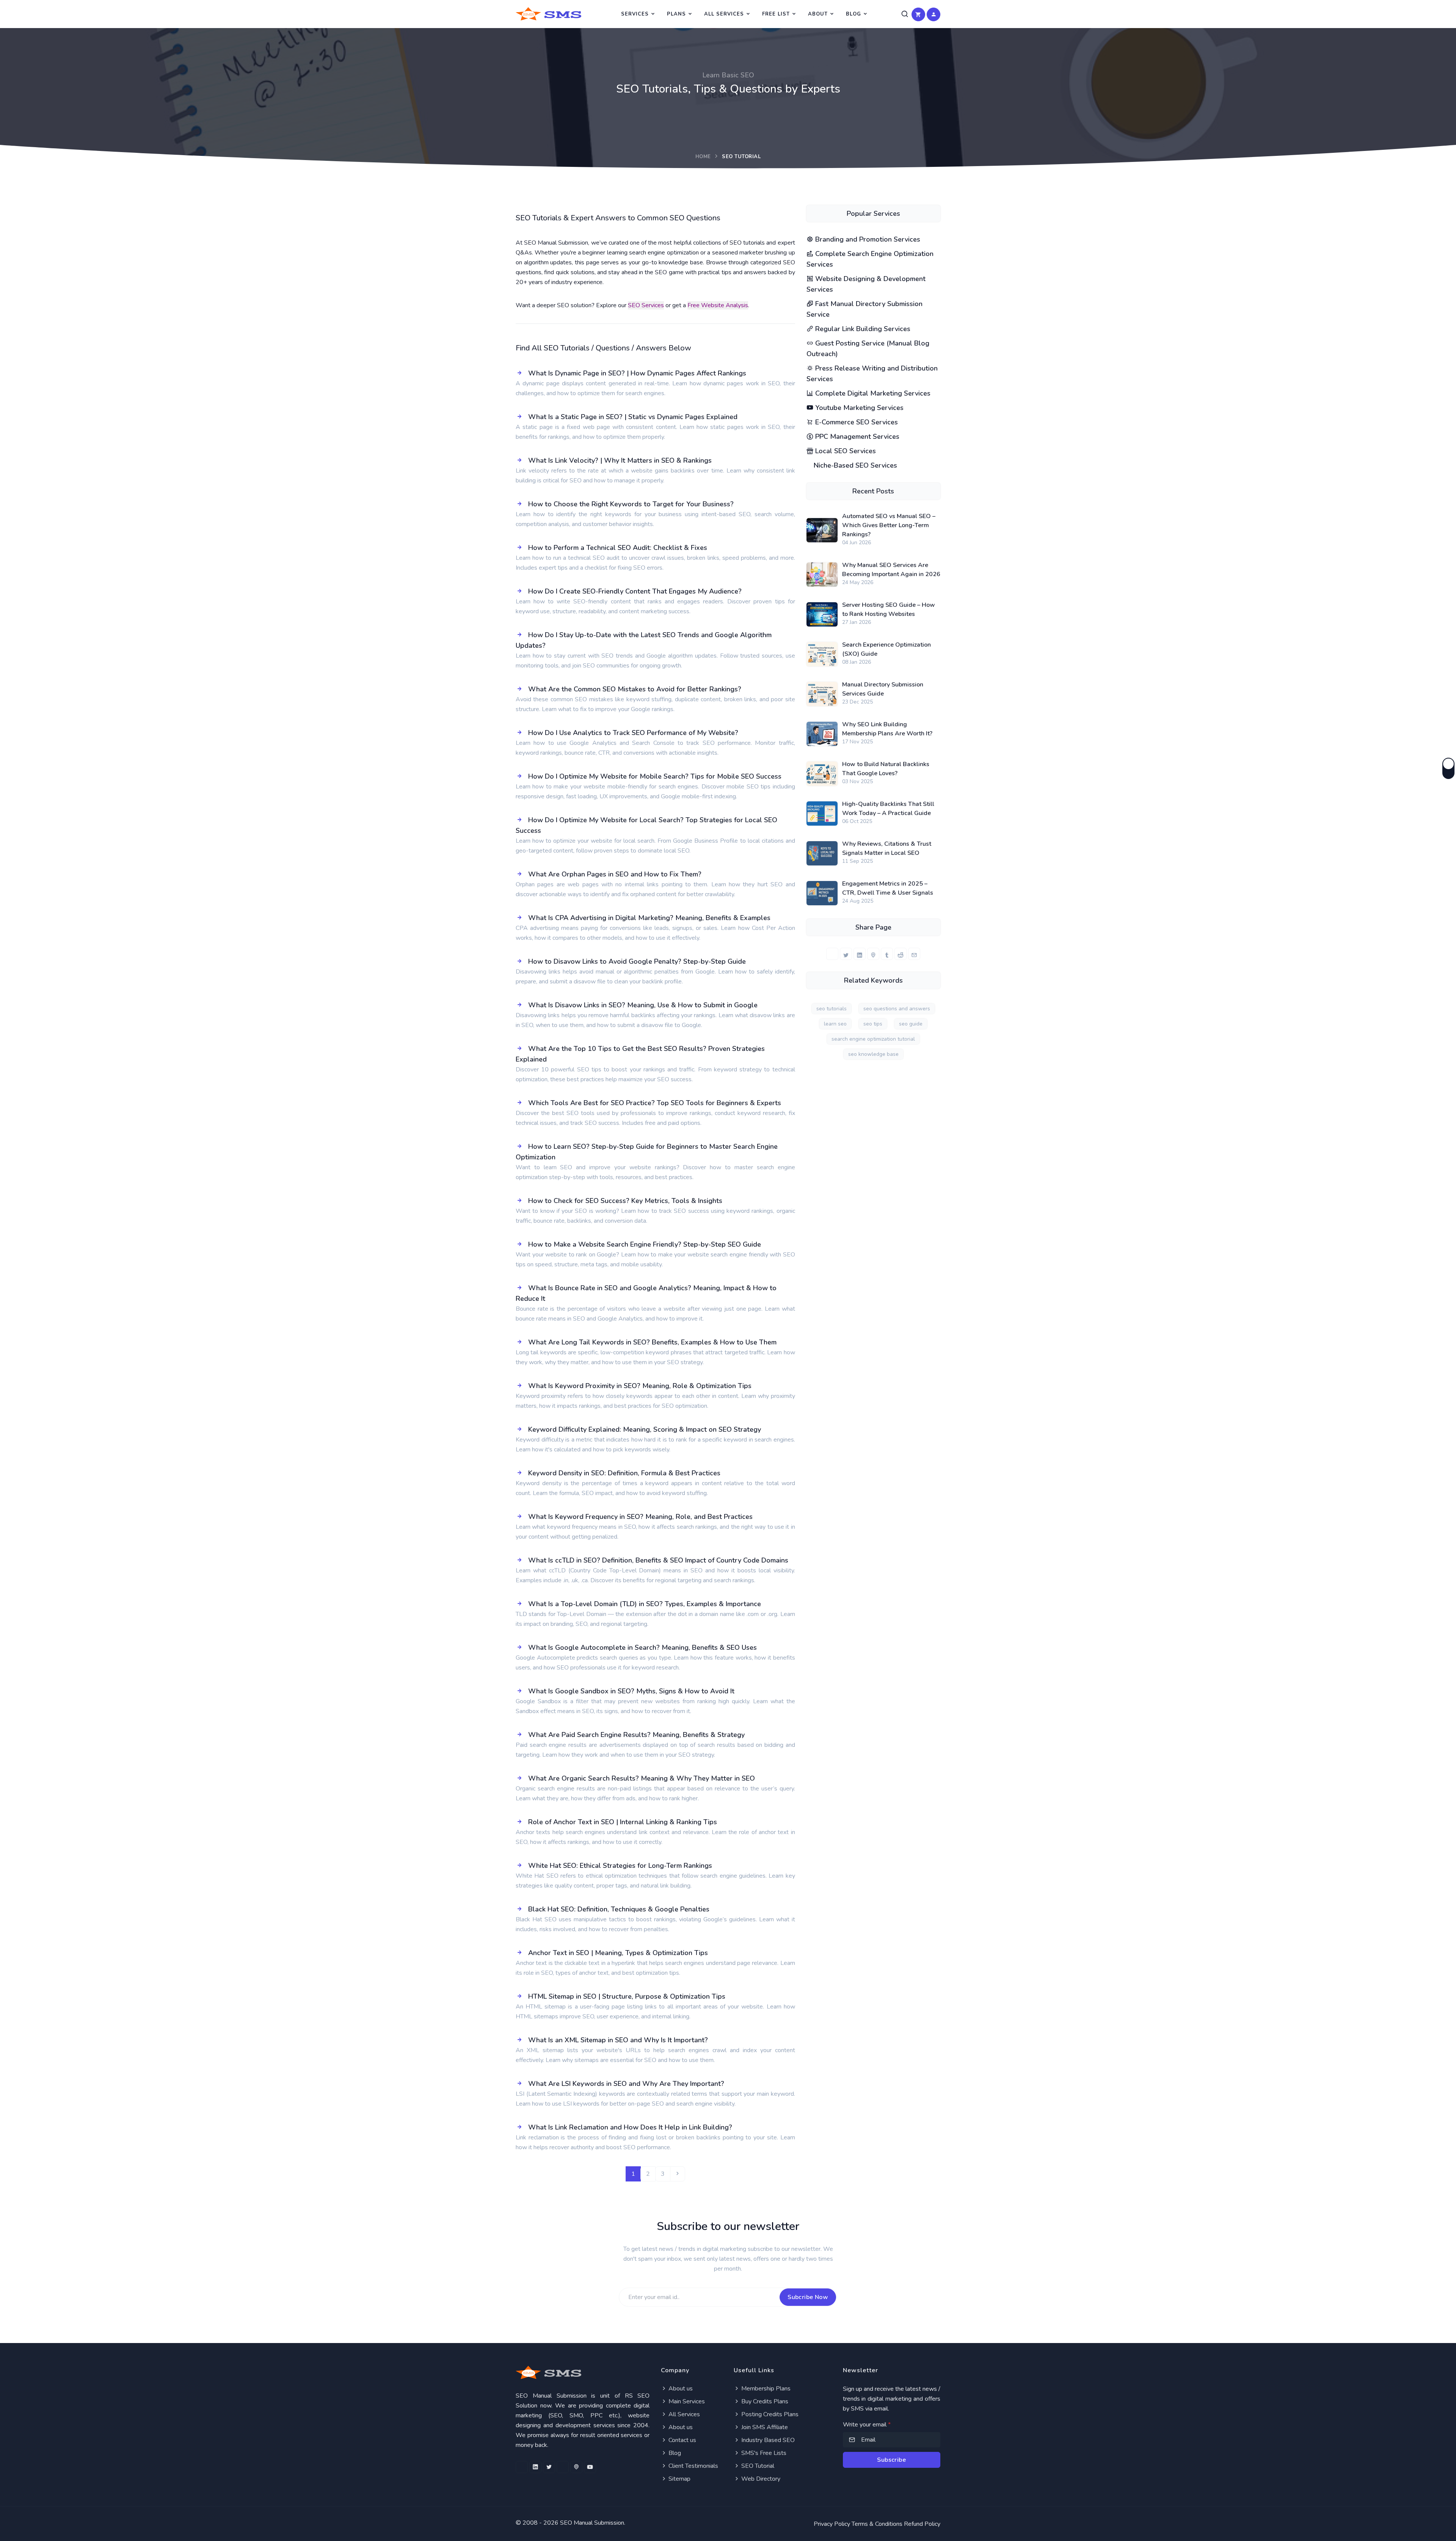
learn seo (835, 1024)
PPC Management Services (856, 437)
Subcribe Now (808, 2297)
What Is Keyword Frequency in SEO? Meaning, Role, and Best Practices (640, 1517)
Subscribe (891, 2460)
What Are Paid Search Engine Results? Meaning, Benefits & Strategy (636, 1735)
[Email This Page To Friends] (914, 954)
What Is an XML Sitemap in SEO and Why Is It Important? (618, 2040)
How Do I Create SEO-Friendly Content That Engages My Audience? (635, 591)
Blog (854, 14)
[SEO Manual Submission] (583, 2372)
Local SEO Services (845, 451)
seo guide (911, 1024)
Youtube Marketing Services (858, 408)
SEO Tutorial (757, 2466)
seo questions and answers (897, 1009)
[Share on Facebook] (832, 954)
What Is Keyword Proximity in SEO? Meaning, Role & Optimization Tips (640, 1386)
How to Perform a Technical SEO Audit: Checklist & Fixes (618, 548)
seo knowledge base (873, 1054)
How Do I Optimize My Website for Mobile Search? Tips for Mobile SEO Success (655, 776)
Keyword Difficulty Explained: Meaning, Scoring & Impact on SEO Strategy (645, 1429)
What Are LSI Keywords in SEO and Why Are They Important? (626, 2084)
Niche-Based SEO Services (854, 465)
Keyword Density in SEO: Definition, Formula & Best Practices (624, 1473)
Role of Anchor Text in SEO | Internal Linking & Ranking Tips (623, 1822)
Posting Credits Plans (769, 2414)
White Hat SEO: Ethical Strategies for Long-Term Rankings (620, 1866)
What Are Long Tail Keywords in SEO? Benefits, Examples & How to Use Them (652, 1342)
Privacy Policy (832, 2524)
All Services (724, 14)
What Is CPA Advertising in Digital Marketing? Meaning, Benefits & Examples (649, 918)
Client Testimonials (693, 2466)
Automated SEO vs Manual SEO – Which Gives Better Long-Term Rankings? (889, 525)
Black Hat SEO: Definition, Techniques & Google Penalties (619, 1909)
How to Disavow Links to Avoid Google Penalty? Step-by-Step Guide (637, 961)
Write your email (867, 2425)
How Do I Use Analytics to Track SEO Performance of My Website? (633, 733)
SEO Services (646, 305)
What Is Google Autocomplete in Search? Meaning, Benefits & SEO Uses (642, 1647)
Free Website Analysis (718, 305)
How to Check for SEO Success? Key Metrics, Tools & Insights (625, 1201)
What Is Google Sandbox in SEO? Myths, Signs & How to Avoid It (631, 1691)
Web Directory (760, 2479)
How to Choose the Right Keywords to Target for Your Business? (631, 504)
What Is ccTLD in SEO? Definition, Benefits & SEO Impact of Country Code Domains (658, 1560)
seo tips (873, 1024)
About (818, 14)
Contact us (682, 2440)
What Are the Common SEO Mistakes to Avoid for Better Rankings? (635, 689)
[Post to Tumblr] (887, 954)
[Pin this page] (873, 954)
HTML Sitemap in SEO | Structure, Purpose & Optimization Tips (627, 1996)
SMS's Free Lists (763, 2453)
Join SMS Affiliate (764, 2427)
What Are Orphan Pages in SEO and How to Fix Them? (615, 874)
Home (703, 157)
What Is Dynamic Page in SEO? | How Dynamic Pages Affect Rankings (637, 373)
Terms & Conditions (877, 2524)
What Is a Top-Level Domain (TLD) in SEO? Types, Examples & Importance (645, 1604)
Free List (776, 14)
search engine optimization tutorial (873, 1039)
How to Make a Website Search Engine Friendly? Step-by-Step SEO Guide (645, 1244)
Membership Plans (765, 2389)
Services (635, 14)
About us (680, 2389)
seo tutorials (832, 1009)
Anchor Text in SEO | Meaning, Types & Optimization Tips (618, 1953)
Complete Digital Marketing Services (872, 393)
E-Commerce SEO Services (856, 422)
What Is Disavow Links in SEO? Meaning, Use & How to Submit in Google (643, 1005)
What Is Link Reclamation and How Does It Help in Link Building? (630, 2127)
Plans (676, 14)
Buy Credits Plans (764, 2401)
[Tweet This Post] (846, 954)
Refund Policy (922, 2524)
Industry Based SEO (767, 2440)
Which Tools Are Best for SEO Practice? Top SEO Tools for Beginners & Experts (655, 1103)
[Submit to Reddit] (901, 954)
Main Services (686, 2401)
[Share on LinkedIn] (860, 954)
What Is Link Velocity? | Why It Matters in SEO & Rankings (620, 460)
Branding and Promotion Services (867, 239)
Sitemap (679, 2479)
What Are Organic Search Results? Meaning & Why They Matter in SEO (642, 1778)
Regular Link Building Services (862, 329)
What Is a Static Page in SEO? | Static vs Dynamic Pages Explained (633, 417)
